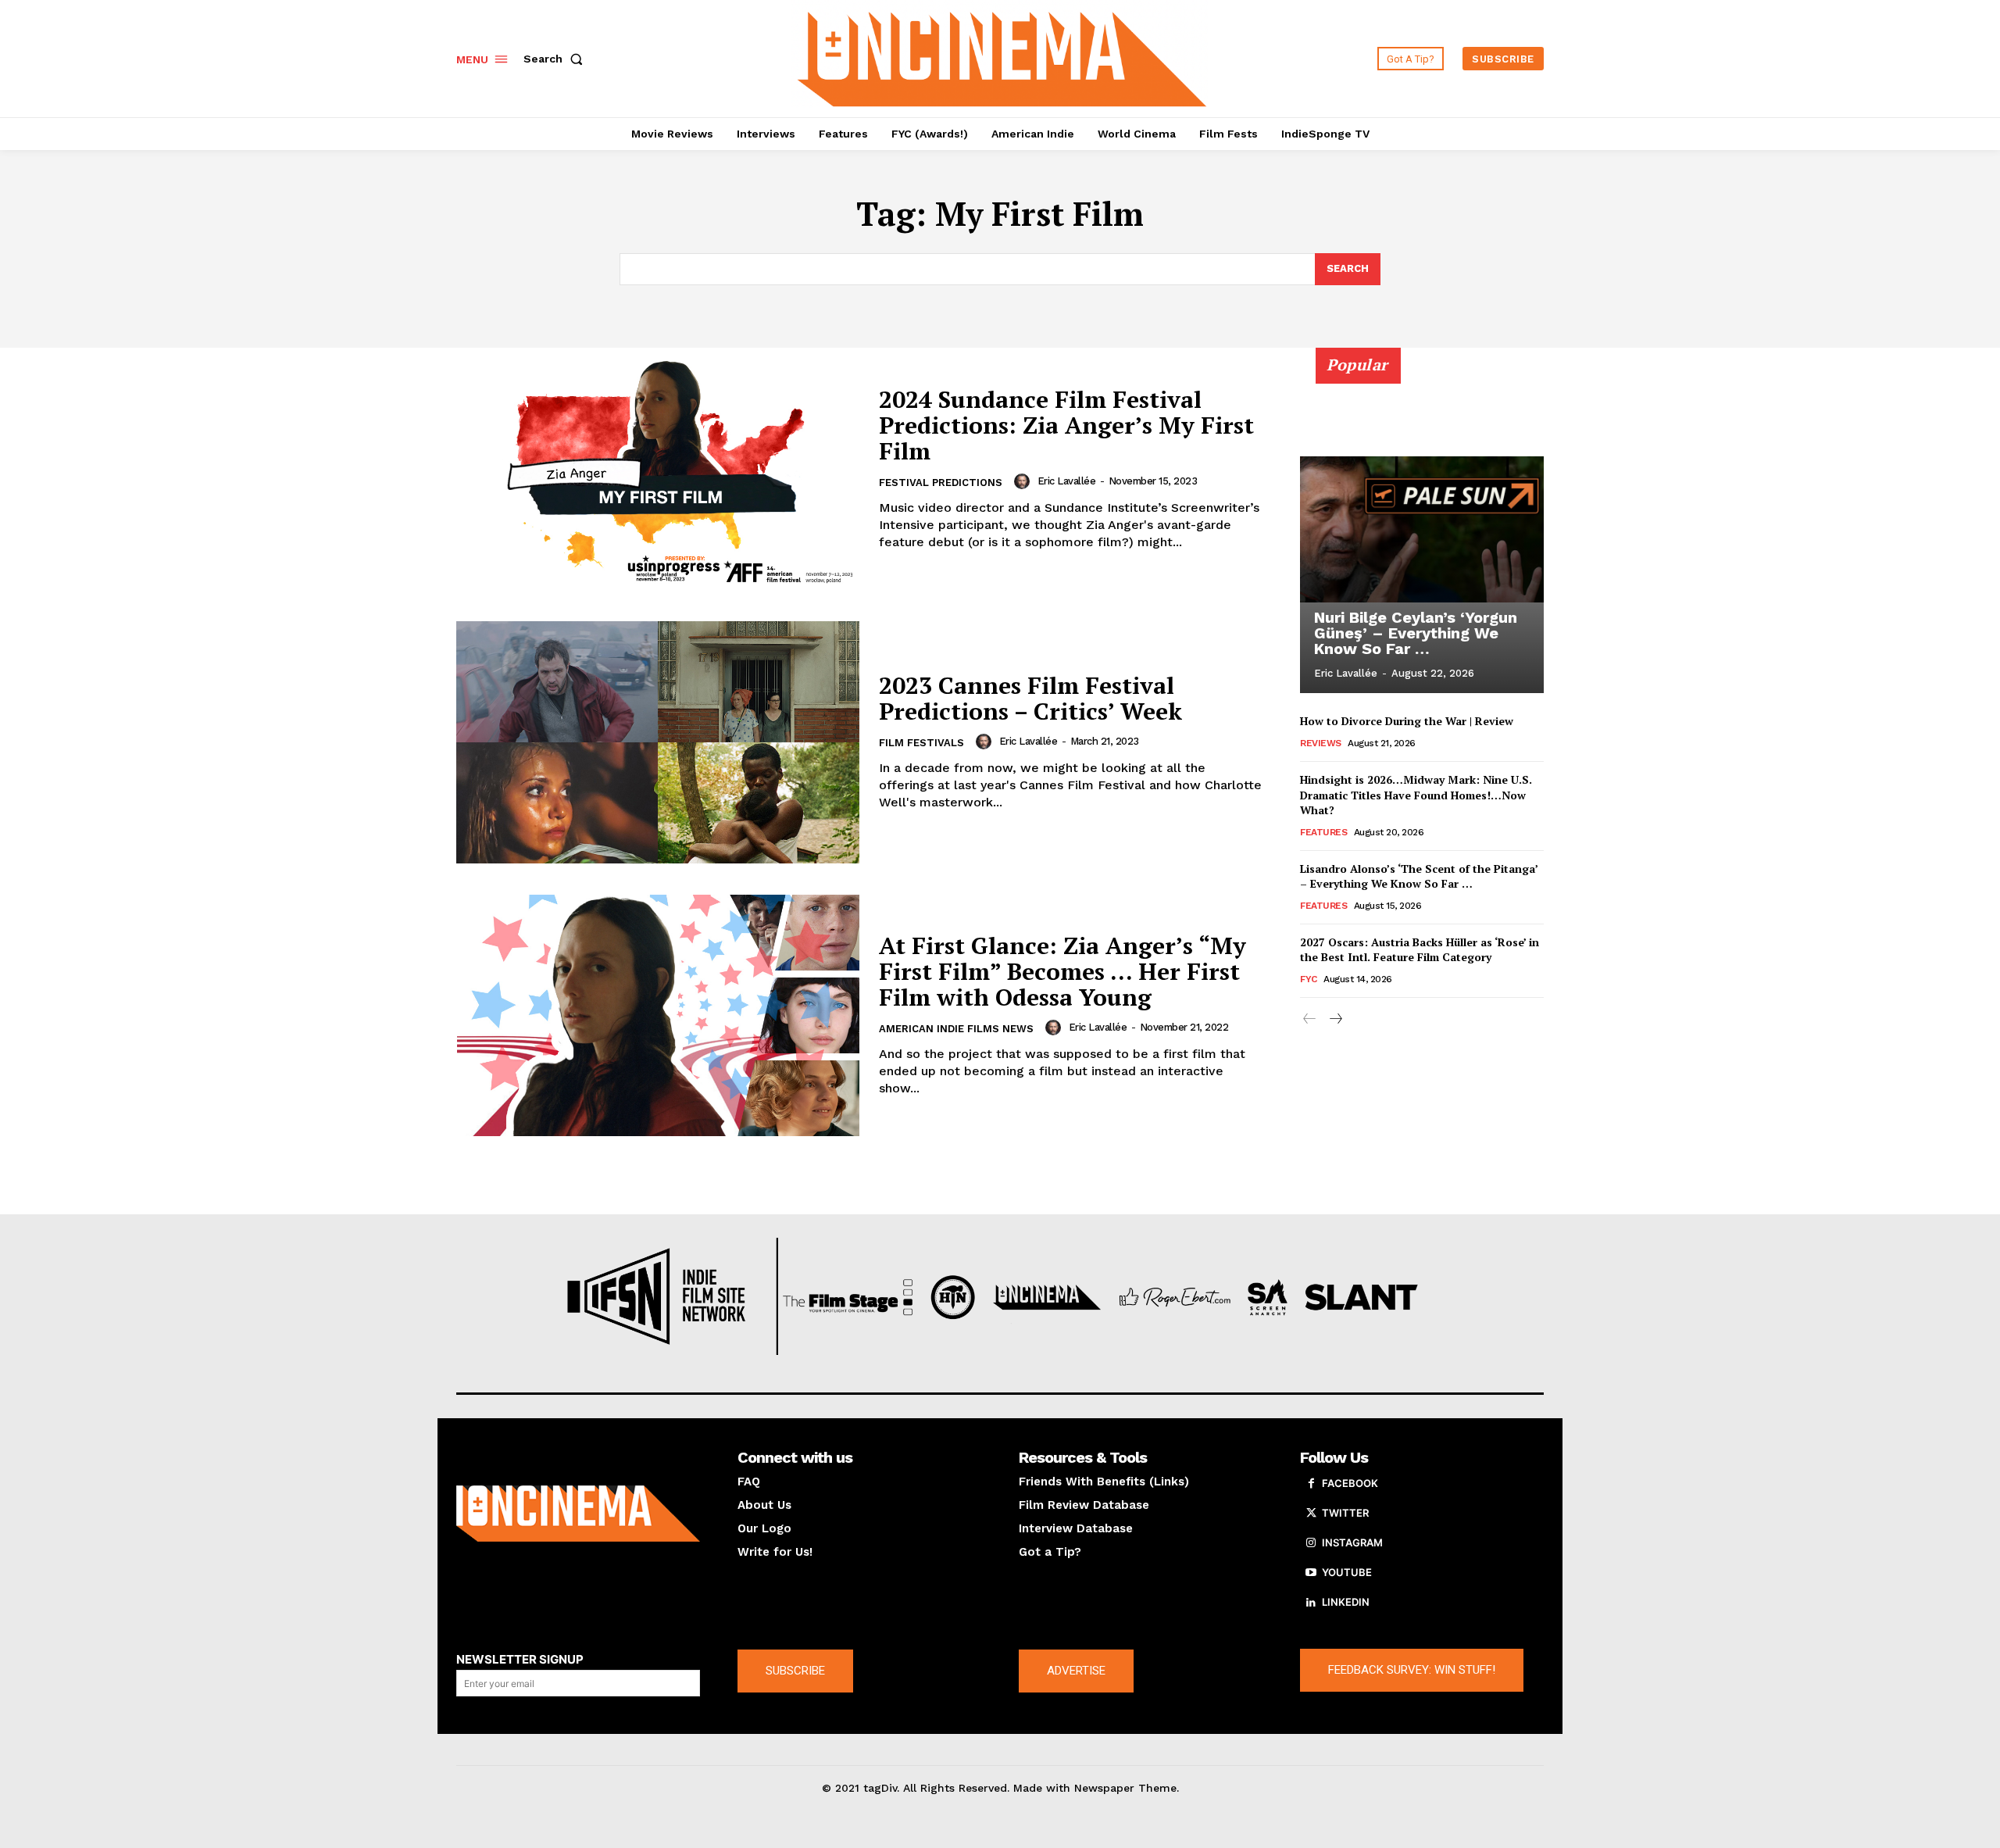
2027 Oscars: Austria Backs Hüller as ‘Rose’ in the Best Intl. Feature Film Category (1420, 950)
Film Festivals (921, 743)
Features (1323, 832)
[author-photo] (1024, 481)
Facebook (1350, 1483)
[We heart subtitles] (1002, 57)
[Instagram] (1311, 1543)
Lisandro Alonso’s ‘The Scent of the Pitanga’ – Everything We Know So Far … (1419, 876)
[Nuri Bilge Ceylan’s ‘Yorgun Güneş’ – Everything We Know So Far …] (1422, 529)
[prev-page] (1310, 1019)
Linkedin (1346, 1602)
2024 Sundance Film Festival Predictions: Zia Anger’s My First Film (1066, 425)
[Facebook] (1311, 1484)
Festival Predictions (941, 483)
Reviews (1321, 743)
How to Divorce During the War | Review (1407, 721)
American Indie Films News (956, 1029)
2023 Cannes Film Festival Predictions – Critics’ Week (1030, 698)
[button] (556, 59)
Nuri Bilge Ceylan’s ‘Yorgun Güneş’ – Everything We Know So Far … (1416, 633)
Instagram (1352, 1542)
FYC (1309, 979)
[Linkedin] (1311, 1603)
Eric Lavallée (1067, 481)
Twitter (1345, 1513)
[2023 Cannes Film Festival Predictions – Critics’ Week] (658, 742)
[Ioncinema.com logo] (578, 1514)
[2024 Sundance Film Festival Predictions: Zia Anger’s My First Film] (658, 469)
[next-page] (1335, 1019)
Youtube (1347, 1572)
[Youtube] (1311, 1573)
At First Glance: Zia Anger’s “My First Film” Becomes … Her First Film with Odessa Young (1062, 971)
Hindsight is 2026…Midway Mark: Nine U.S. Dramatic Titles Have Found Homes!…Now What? (1416, 795)
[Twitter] (1311, 1514)
